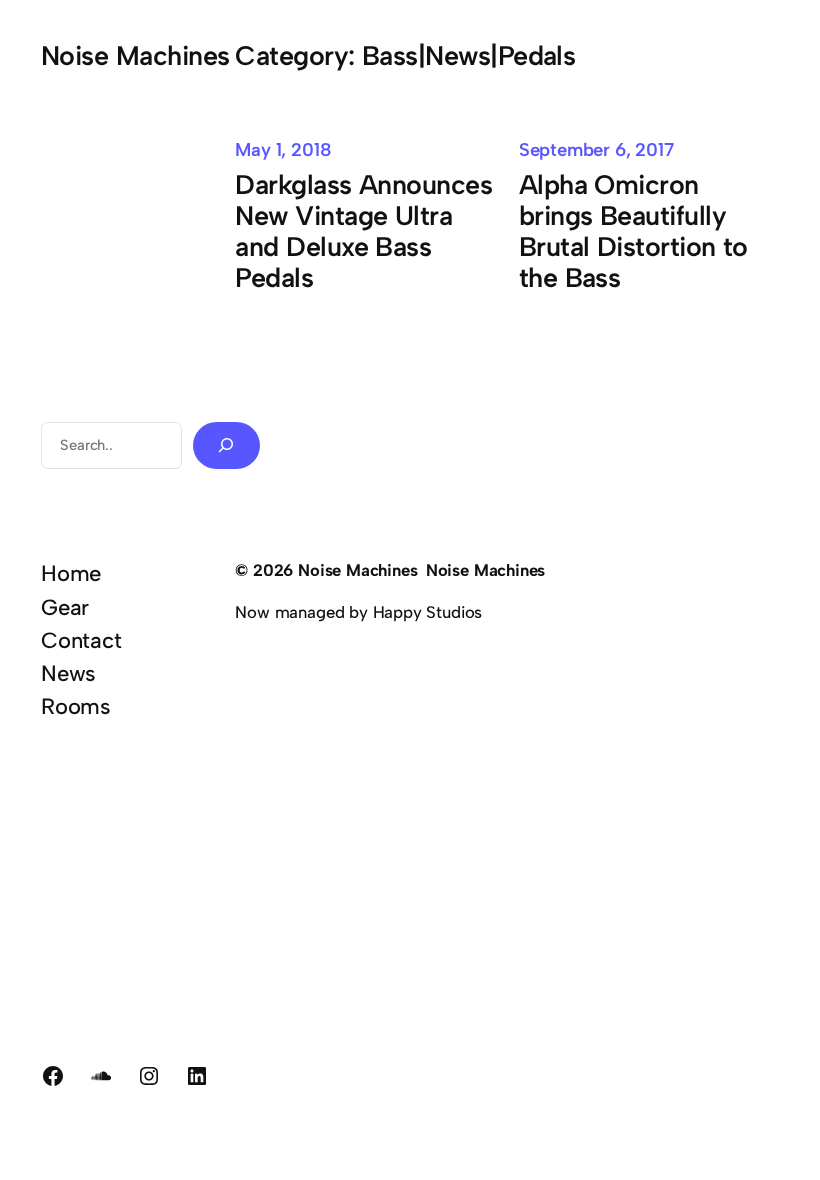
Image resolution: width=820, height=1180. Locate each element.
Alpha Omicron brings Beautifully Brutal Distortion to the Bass (633, 232)
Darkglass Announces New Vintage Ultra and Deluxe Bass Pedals (363, 232)
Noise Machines (135, 55)
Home (71, 573)
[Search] (226, 446)
